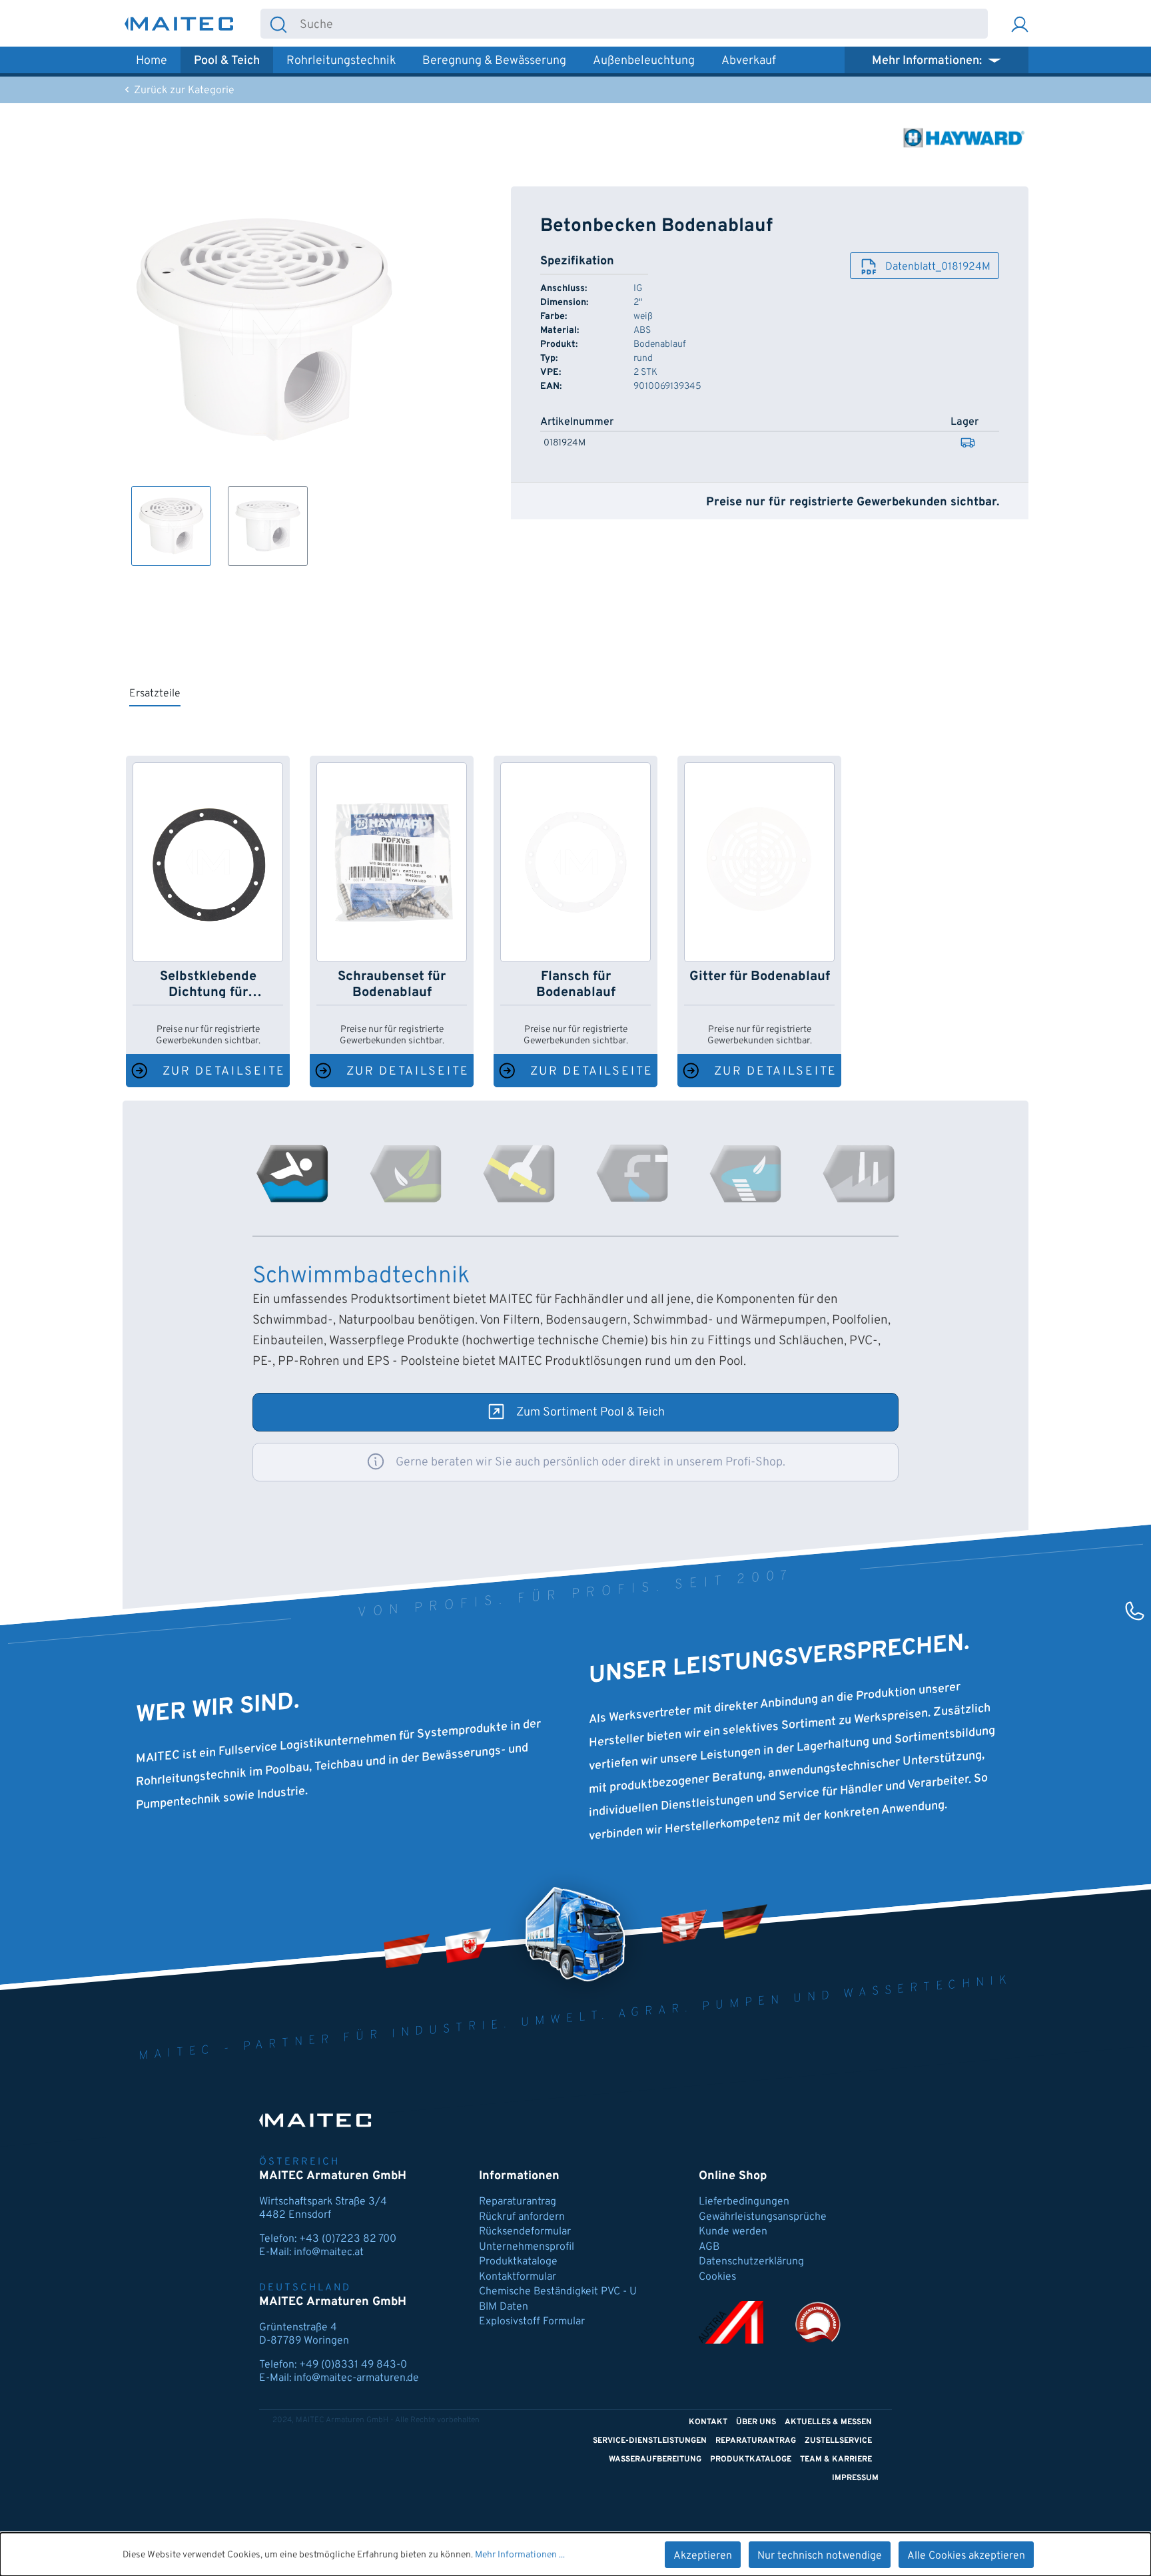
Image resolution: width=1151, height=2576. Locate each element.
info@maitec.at (329, 2252)
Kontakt (708, 2422)
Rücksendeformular (525, 2232)
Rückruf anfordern (522, 2217)
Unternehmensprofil (527, 2247)
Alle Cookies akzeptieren (966, 2556)
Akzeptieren (703, 2556)
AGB (709, 2247)
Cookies (717, 2277)
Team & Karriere (836, 2459)
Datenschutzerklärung (751, 2262)
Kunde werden (733, 2232)
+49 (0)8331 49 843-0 (353, 2365)
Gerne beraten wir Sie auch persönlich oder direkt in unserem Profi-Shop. (590, 1462)
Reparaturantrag (518, 2202)
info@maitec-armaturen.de (356, 2378)
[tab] (292, 1174)
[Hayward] (962, 138)
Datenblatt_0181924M (938, 267)
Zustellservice (838, 2441)
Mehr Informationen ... (520, 2555)
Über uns (756, 2422)
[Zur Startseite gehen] (179, 24)
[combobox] (642, 24)
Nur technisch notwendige (820, 2556)
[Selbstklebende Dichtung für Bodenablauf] (208, 862)
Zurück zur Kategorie (183, 91)
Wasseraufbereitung (655, 2459)
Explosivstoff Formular (532, 2322)
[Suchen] (278, 24)
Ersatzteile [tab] (155, 694)
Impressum (855, 2478)
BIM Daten (504, 2307)
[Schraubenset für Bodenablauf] (392, 862)
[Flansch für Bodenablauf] (575, 862)
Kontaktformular (518, 2277)
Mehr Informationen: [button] (928, 61)
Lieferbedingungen (744, 2202)
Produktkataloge (518, 2262)
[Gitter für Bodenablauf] (759, 862)
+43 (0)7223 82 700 (348, 2239)
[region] (265, 376)
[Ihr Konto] (1020, 24)
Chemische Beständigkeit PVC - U (558, 2292)
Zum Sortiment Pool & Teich (590, 1413)
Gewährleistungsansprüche (763, 2217)
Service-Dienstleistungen (650, 2441)
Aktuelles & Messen (828, 2422)
